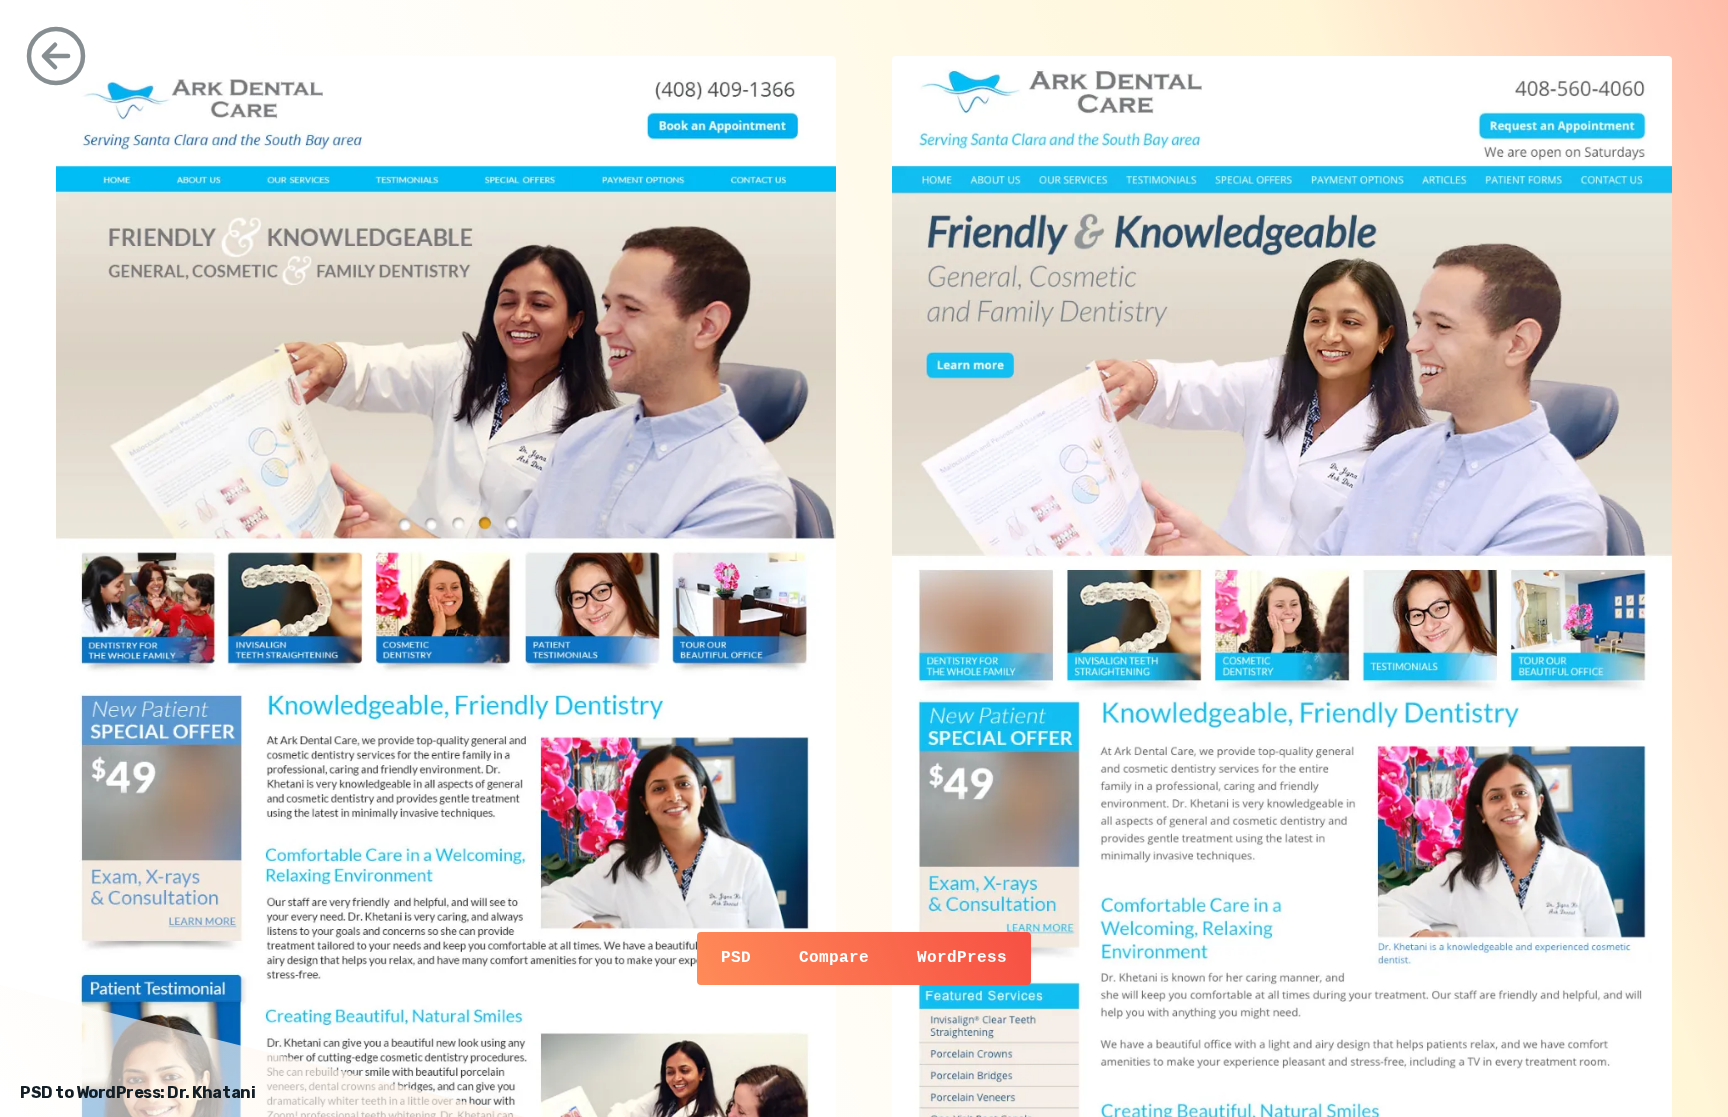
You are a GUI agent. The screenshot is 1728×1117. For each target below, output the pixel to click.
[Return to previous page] (56, 56)
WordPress (962, 958)
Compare (834, 958)
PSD (736, 958)
